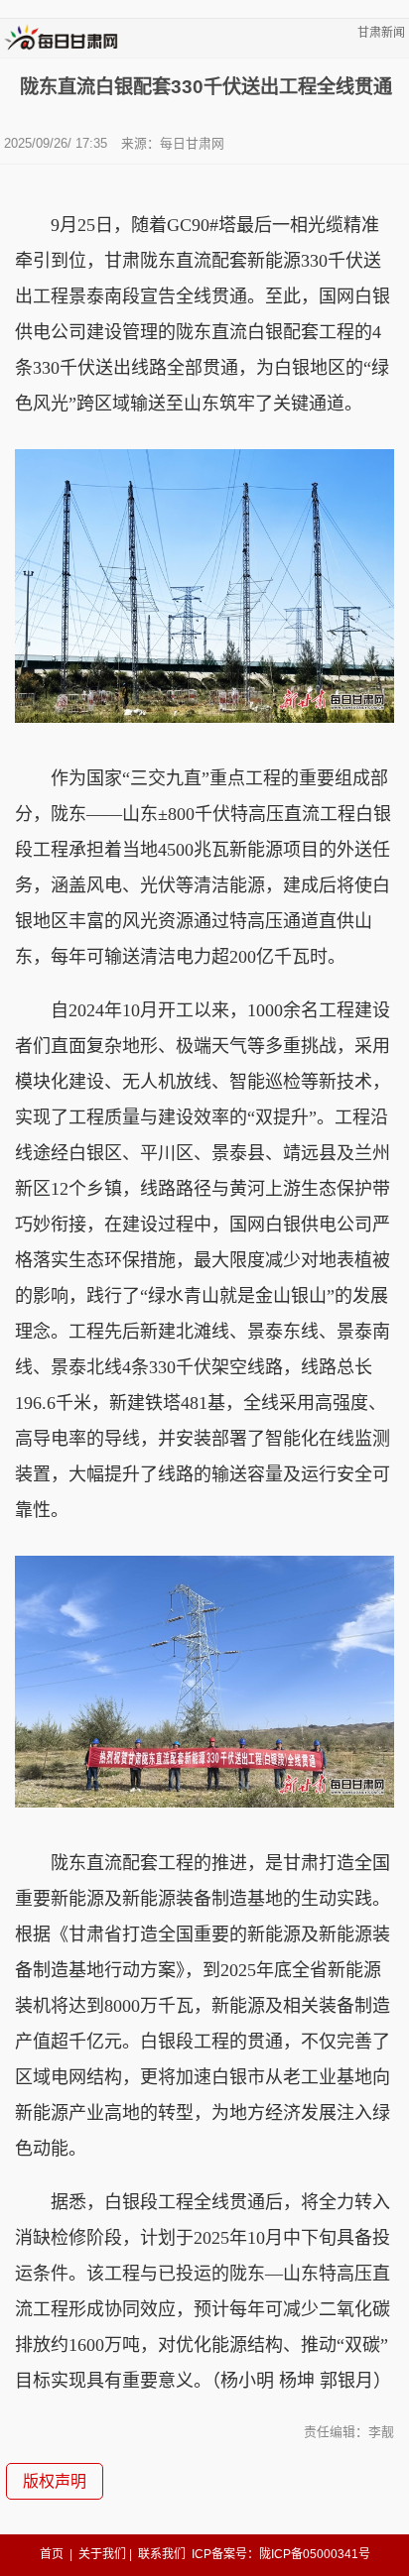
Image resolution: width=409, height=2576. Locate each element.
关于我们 (102, 2554)
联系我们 (162, 2554)
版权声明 (55, 2481)
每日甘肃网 (192, 143)
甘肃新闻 (381, 33)
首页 (52, 2554)
